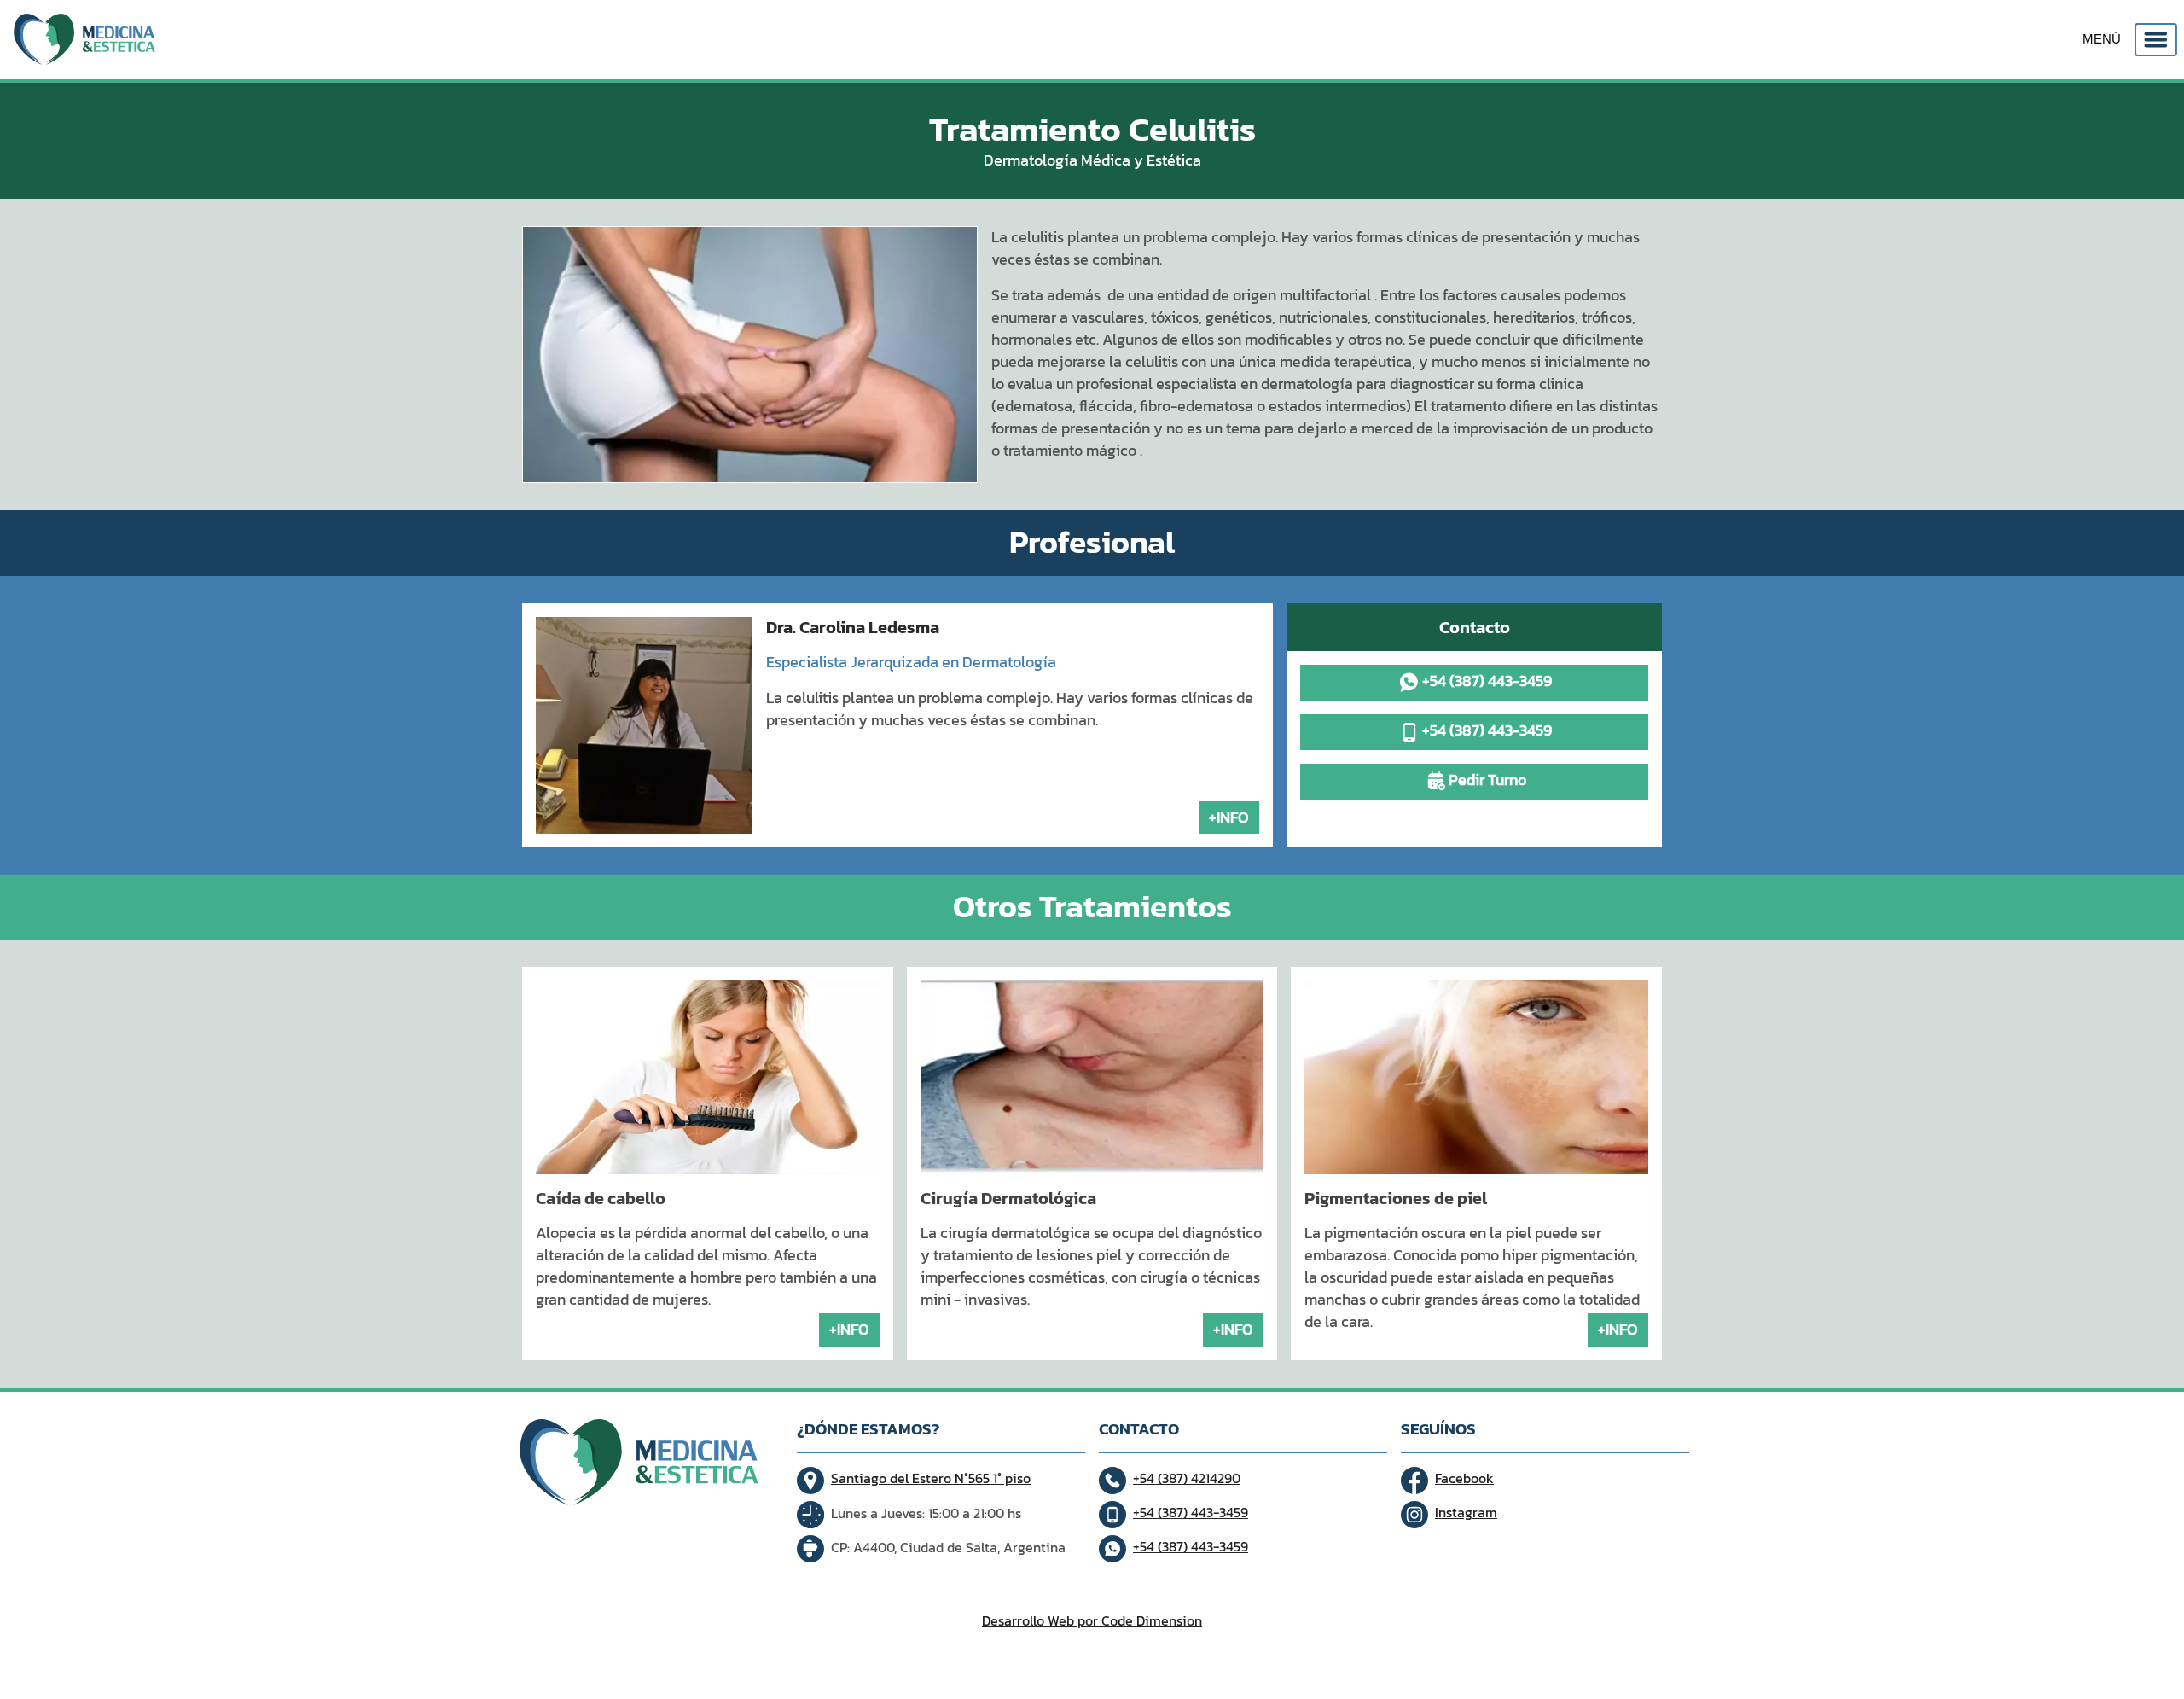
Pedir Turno (1487, 780)
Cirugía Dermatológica (1008, 1198)
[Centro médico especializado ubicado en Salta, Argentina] (84, 39)
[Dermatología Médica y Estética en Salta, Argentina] (750, 355)
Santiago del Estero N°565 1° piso (931, 1478)
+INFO (1229, 817)
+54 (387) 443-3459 (1487, 681)
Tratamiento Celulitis (1092, 129)
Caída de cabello (601, 1198)
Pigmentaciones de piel (1396, 1198)
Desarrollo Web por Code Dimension (1092, 1620)
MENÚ (2102, 38)
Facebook (1464, 1478)
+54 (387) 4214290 (1187, 1478)
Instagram (1466, 1512)
